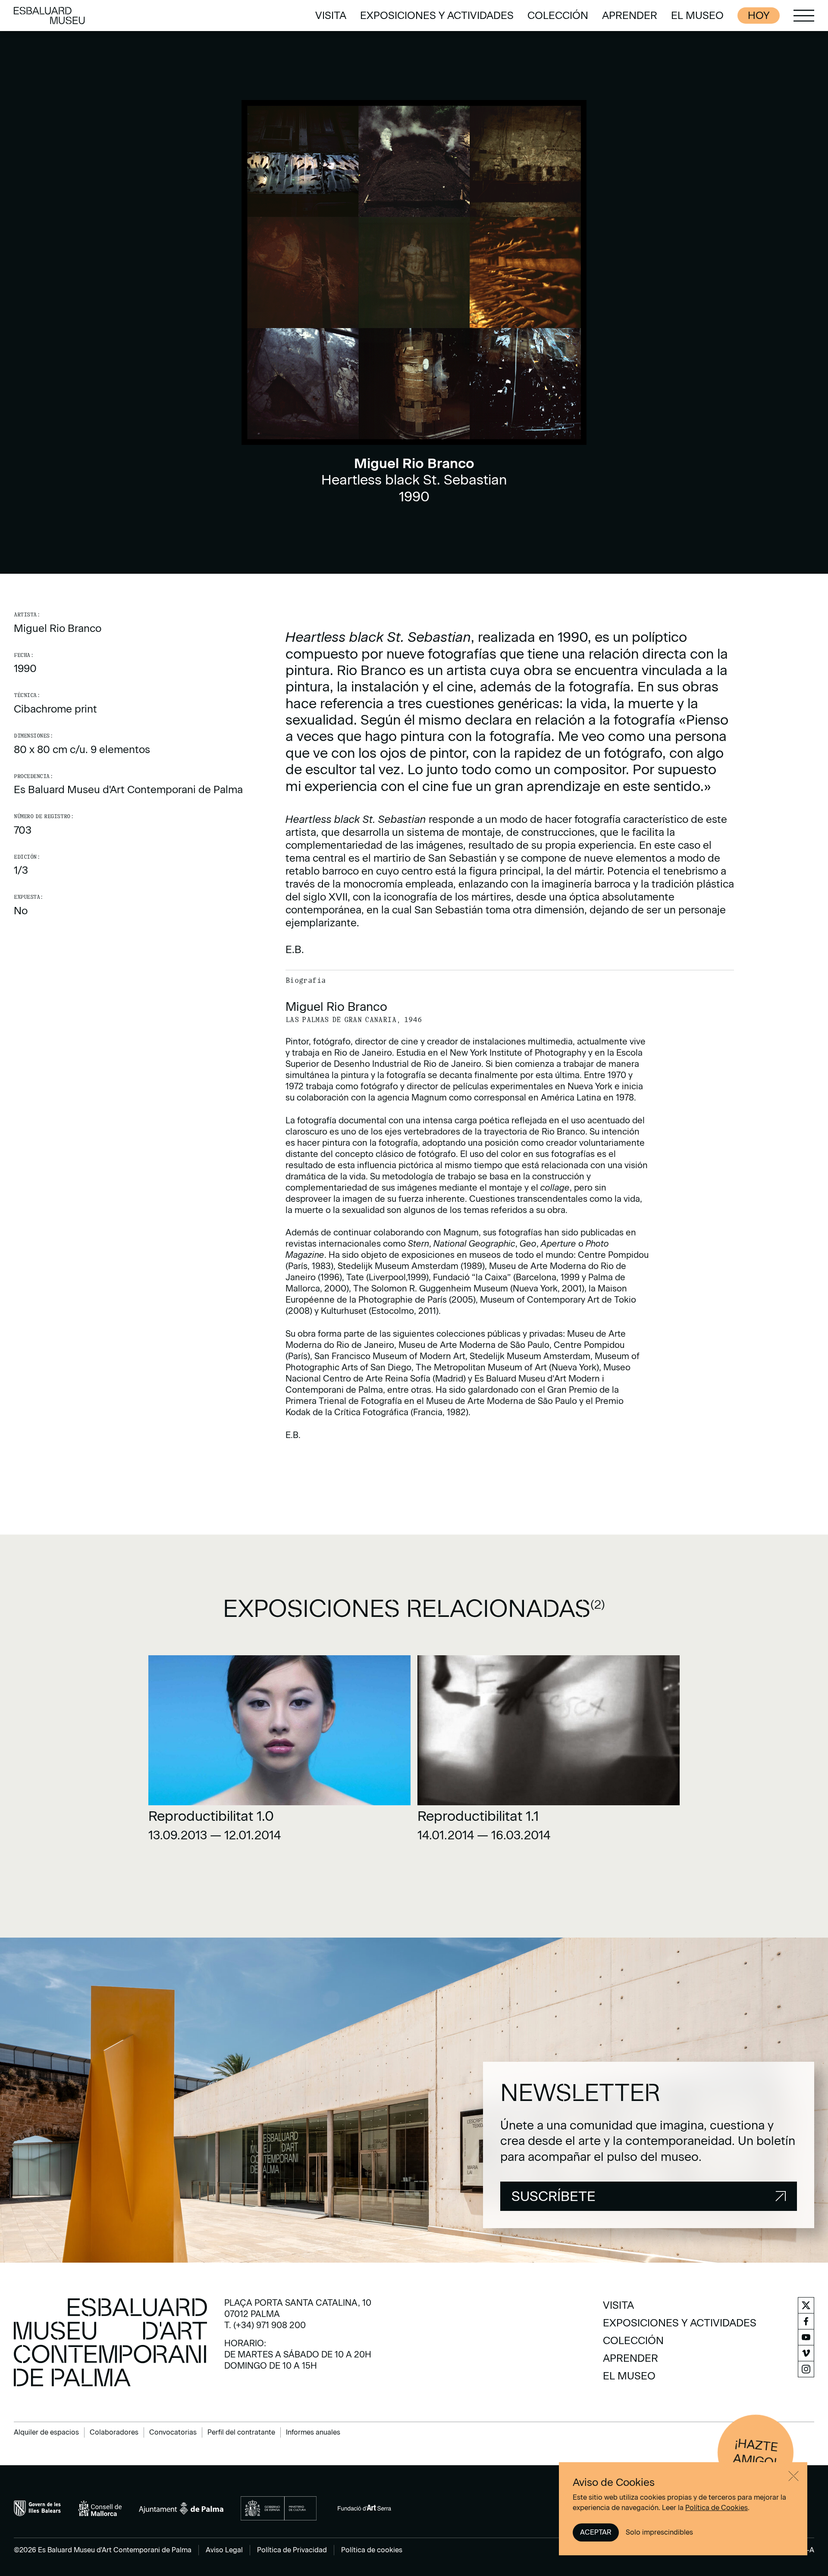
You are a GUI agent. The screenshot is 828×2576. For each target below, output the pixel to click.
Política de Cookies (717, 2508)
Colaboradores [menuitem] (114, 2432)
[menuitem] (331, 16)
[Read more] (279, 1752)
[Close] (793, 2476)
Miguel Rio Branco (58, 628)
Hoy (759, 15)
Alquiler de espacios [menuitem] (46, 2432)
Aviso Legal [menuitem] (224, 2550)
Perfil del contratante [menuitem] (241, 2432)
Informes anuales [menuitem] (313, 2432)
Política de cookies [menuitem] (372, 2550)
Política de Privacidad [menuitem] (292, 2550)
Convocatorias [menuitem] (173, 2432)
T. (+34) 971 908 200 (265, 2325)
